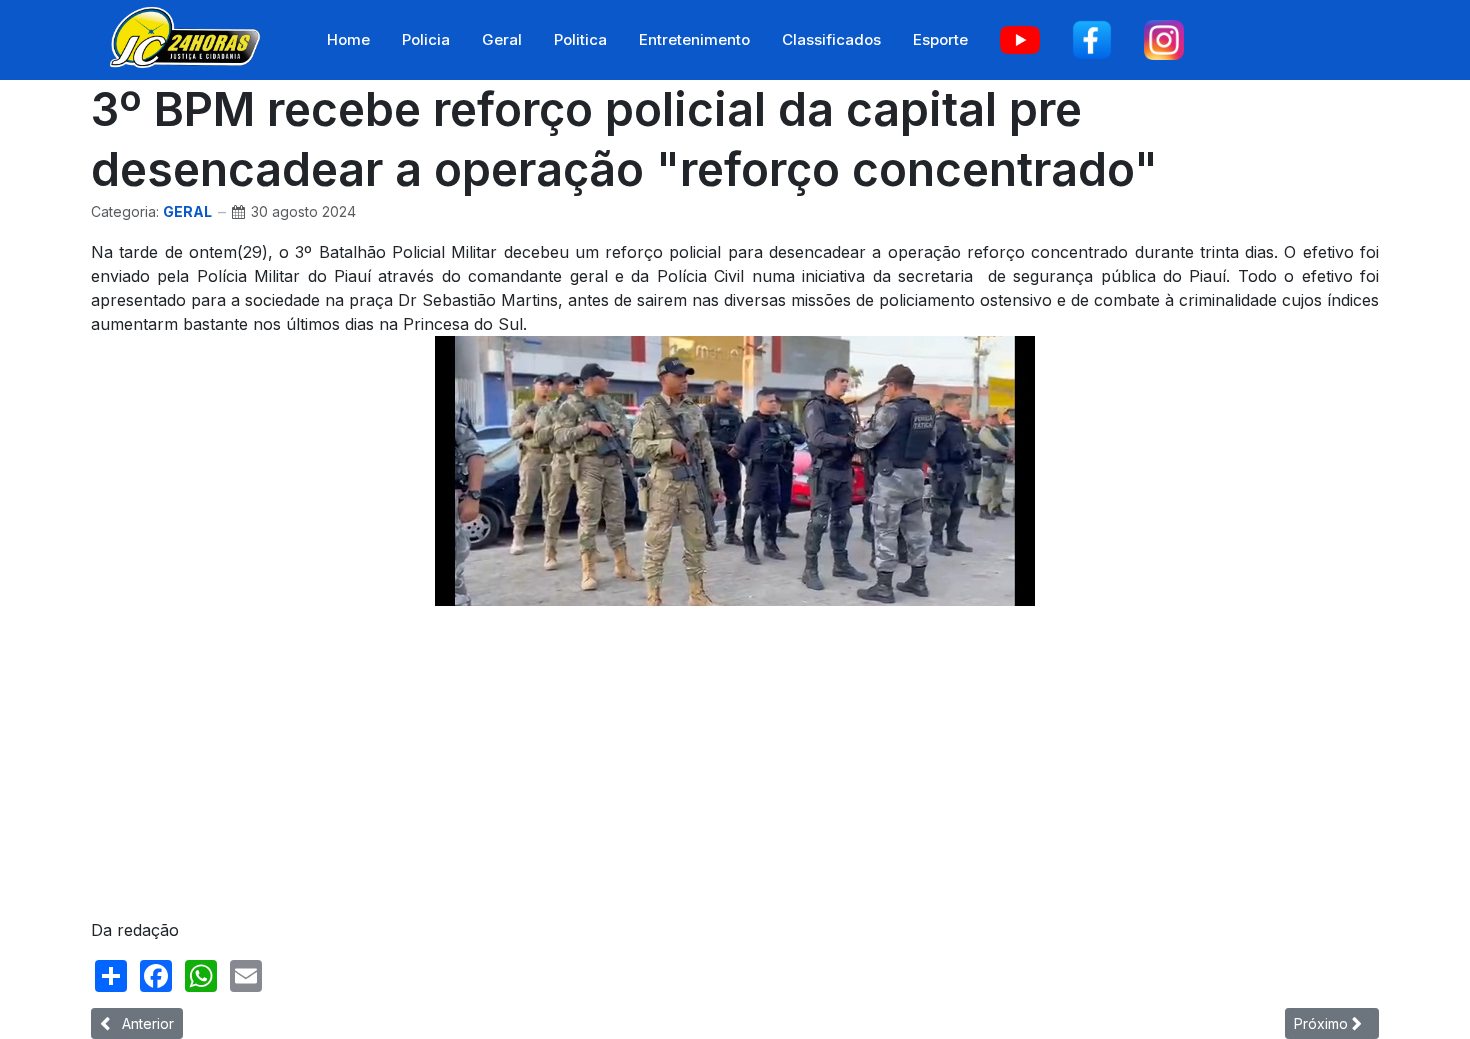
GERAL (187, 211)
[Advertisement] (691, 762)
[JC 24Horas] (185, 36)
